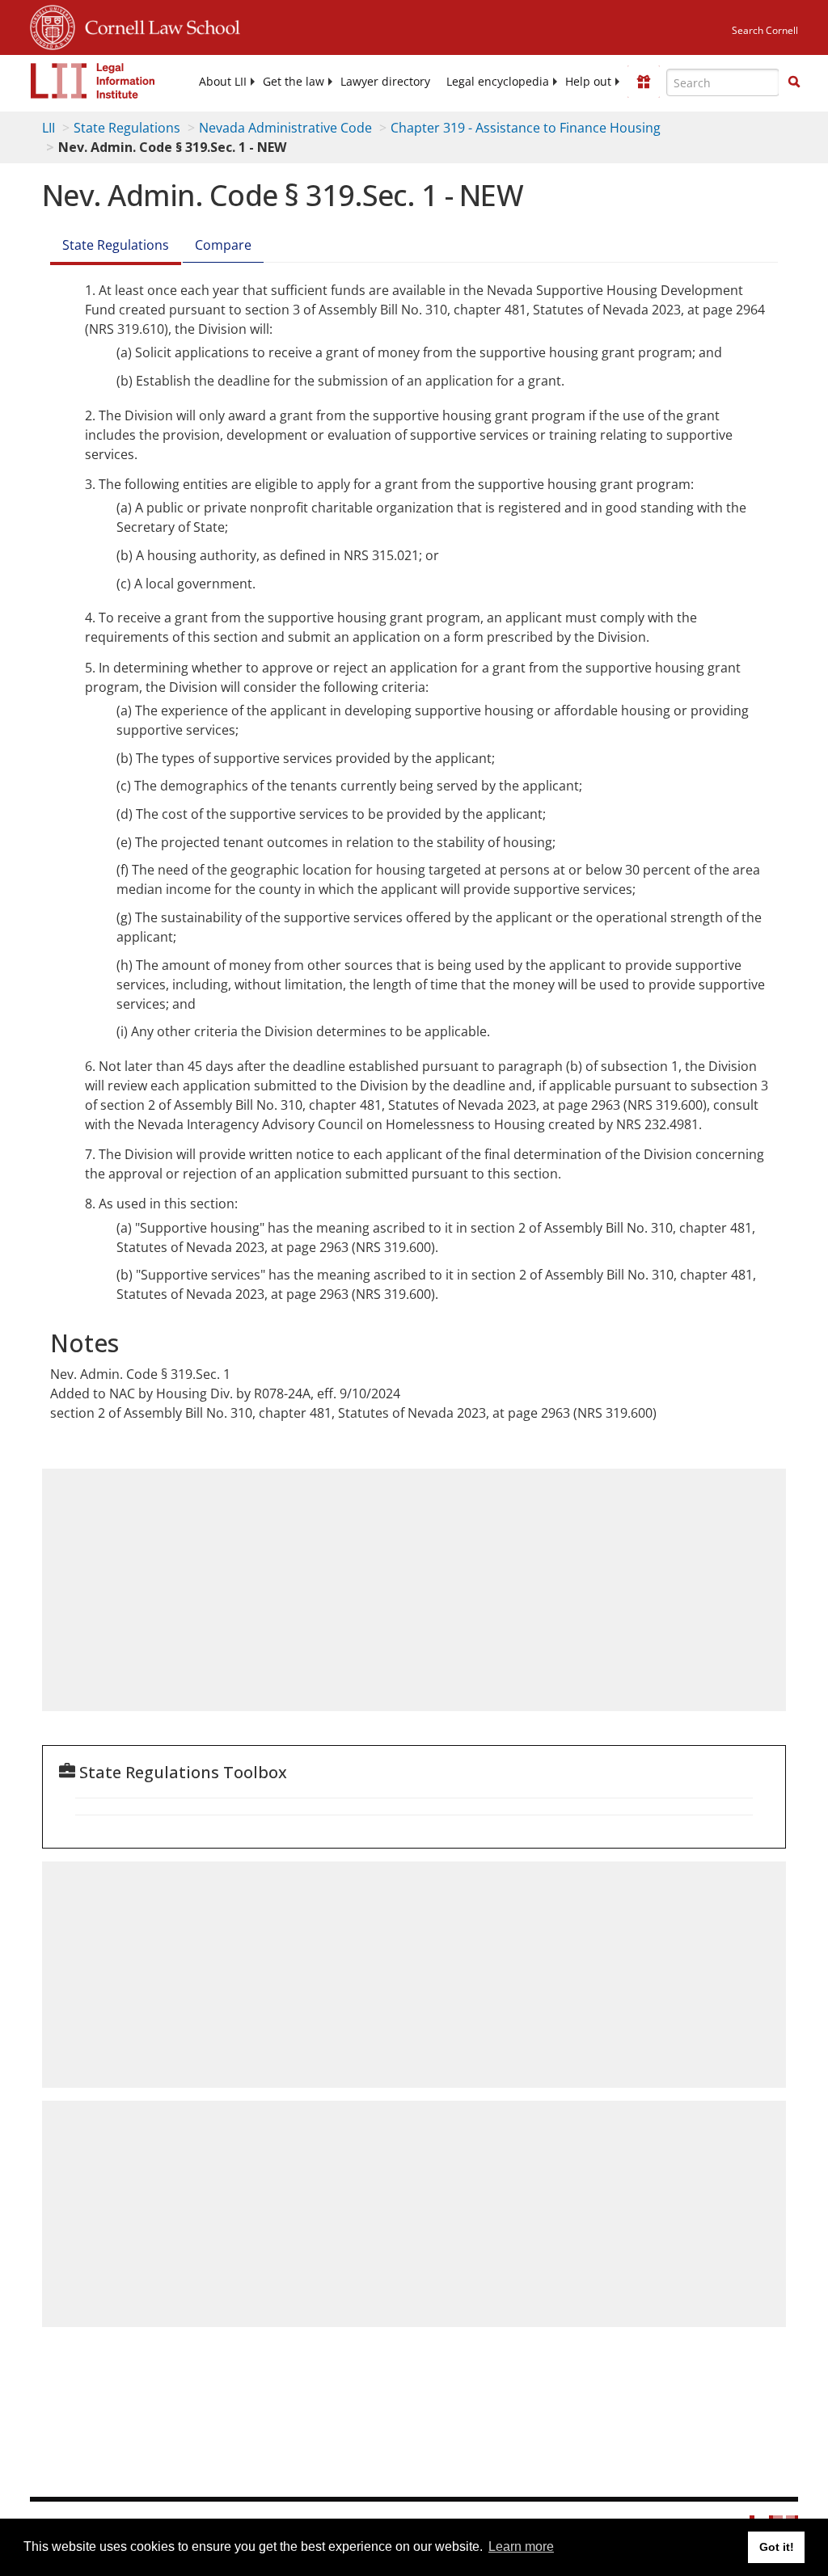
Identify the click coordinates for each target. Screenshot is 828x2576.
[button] (794, 82)
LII (49, 128)
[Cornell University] (53, 25)
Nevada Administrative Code (285, 128)
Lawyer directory (385, 82)
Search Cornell (765, 30)
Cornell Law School (158, 25)
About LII (223, 82)
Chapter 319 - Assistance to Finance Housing (526, 128)
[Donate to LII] (644, 82)
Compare (223, 245)
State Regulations (127, 128)
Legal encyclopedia (498, 82)
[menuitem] (223, 82)
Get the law (294, 82)
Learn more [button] (521, 2546)
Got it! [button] (777, 2547)
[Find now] (794, 82)
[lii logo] (93, 81)
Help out (588, 82)
